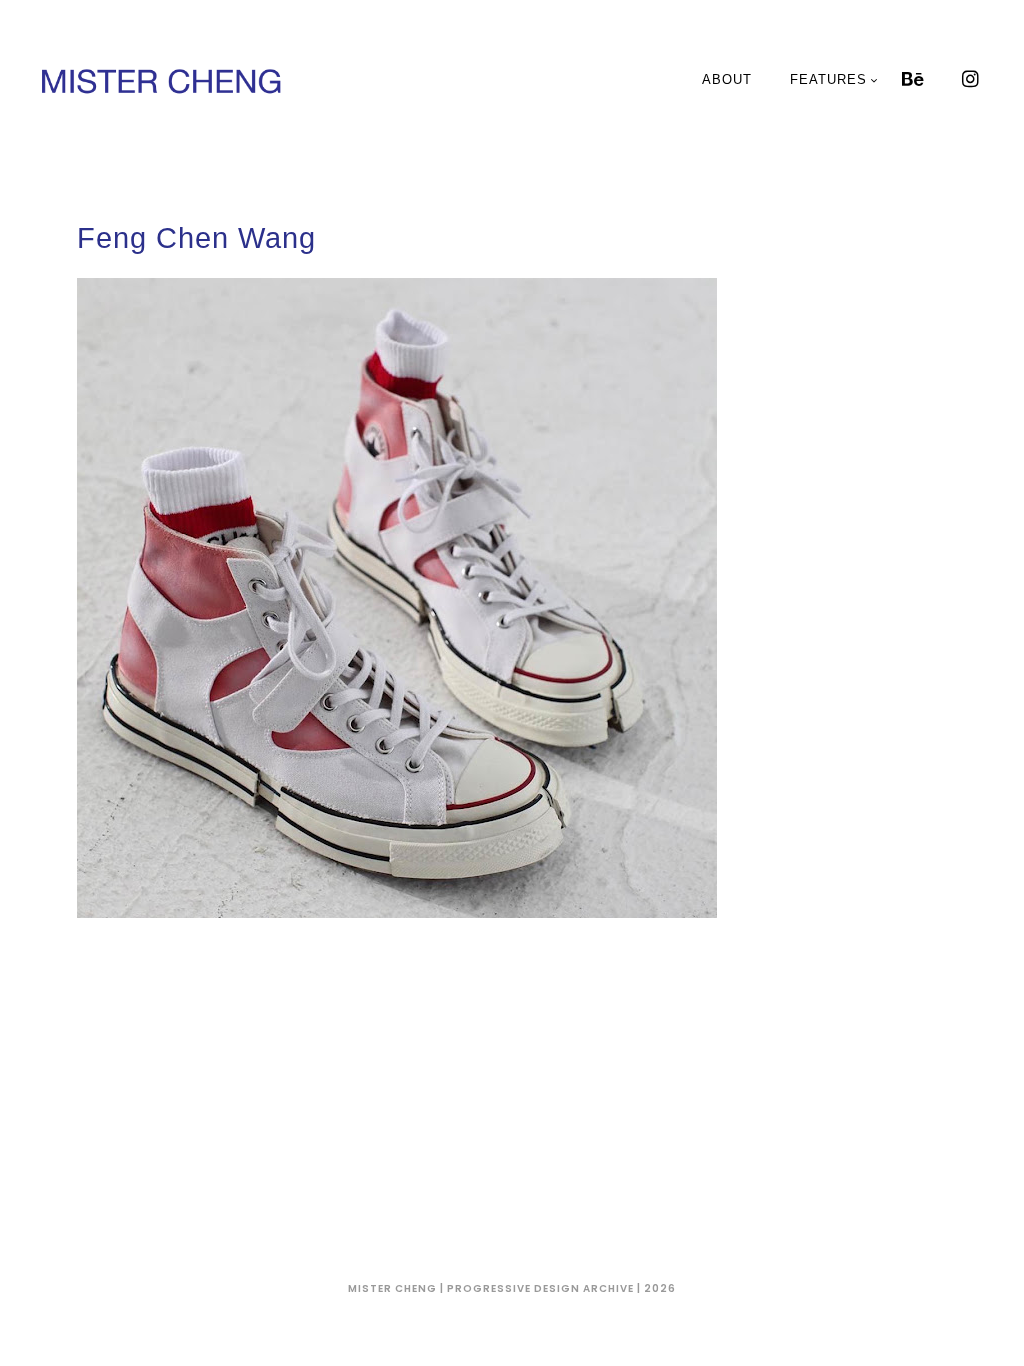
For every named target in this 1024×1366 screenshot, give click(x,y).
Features (828, 79)
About (727, 79)
